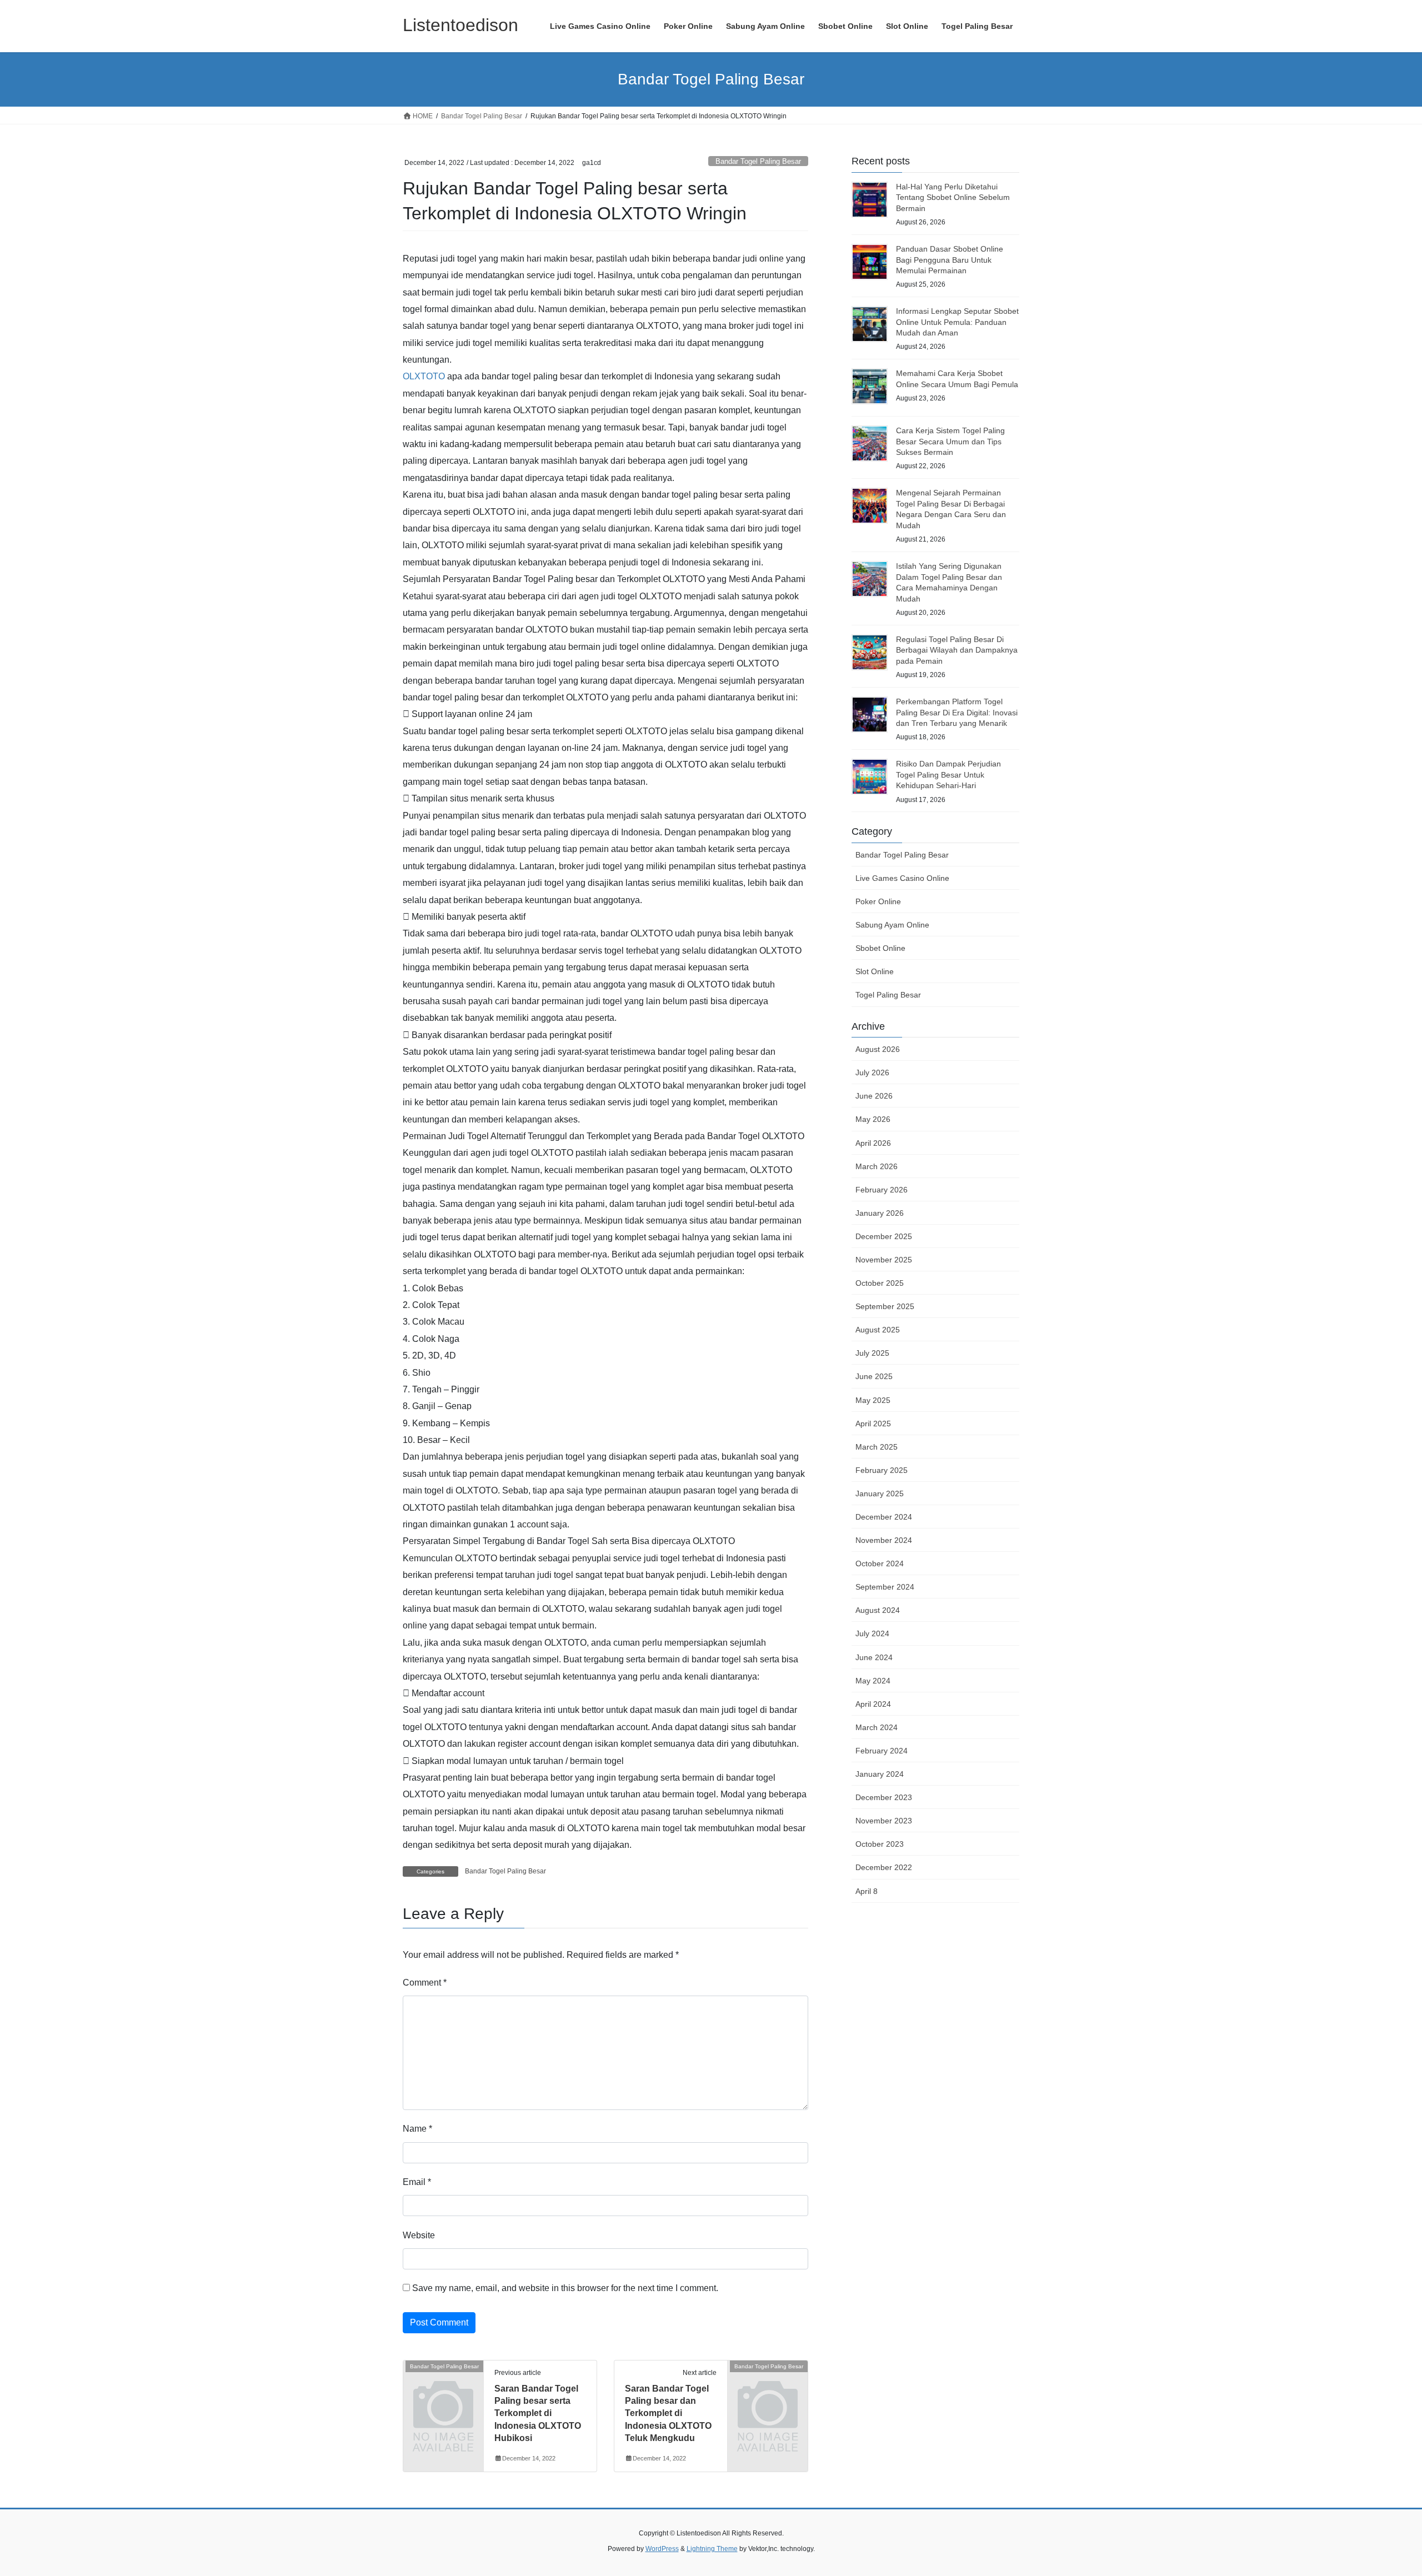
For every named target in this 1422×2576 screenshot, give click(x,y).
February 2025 (882, 1470)
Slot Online (875, 971)
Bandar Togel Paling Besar (758, 161)
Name (417, 2129)
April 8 (867, 1891)
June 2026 (874, 1096)
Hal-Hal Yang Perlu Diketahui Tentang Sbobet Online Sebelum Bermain (953, 197)
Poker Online (878, 901)
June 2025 (874, 1376)
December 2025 (884, 1236)
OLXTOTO (424, 376)
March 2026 (877, 1166)
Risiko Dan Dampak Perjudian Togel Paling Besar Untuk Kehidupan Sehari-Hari (948, 775)
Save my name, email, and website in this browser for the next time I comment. (565, 2288)
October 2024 (880, 1563)
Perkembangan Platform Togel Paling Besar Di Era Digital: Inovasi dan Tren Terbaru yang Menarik (957, 712)
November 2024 (884, 1540)
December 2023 (884, 1797)
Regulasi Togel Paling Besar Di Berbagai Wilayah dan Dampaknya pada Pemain (957, 650)
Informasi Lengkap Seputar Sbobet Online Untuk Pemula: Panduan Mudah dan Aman (957, 322)
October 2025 (880, 1283)
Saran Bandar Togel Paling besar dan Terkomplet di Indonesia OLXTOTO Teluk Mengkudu (668, 2414)
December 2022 (884, 1867)
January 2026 (880, 1213)
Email (417, 2182)
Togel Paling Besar (888, 995)
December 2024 (884, 1517)
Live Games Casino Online (902, 878)
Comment (425, 1983)
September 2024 (885, 1587)
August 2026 (878, 1049)
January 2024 (880, 1774)
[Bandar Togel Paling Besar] (443, 2384)
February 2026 (882, 1190)
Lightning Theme (712, 2549)
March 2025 (877, 1447)
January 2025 (880, 1494)
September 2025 (885, 1306)
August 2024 (878, 1610)
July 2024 (872, 1633)
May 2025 (873, 1400)
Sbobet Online (880, 948)
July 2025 (872, 1353)
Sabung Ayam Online (892, 925)
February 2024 (882, 1751)
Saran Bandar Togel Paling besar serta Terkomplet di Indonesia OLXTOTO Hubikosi (538, 2414)
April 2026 (873, 1143)
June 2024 (874, 1657)
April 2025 (873, 1424)
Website (419, 2235)
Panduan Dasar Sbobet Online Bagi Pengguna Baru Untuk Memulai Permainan (950, 260)
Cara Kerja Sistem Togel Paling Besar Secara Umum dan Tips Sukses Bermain (950, 441)
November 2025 (884, 1260)
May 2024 (873, 1681)
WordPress (662, 2549)
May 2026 (873, 1119)
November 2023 (884, 1821)
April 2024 (873, 1704)
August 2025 (878, 1330)
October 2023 (880, 1844)
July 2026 (872, 1073)
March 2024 (877, 1727)
